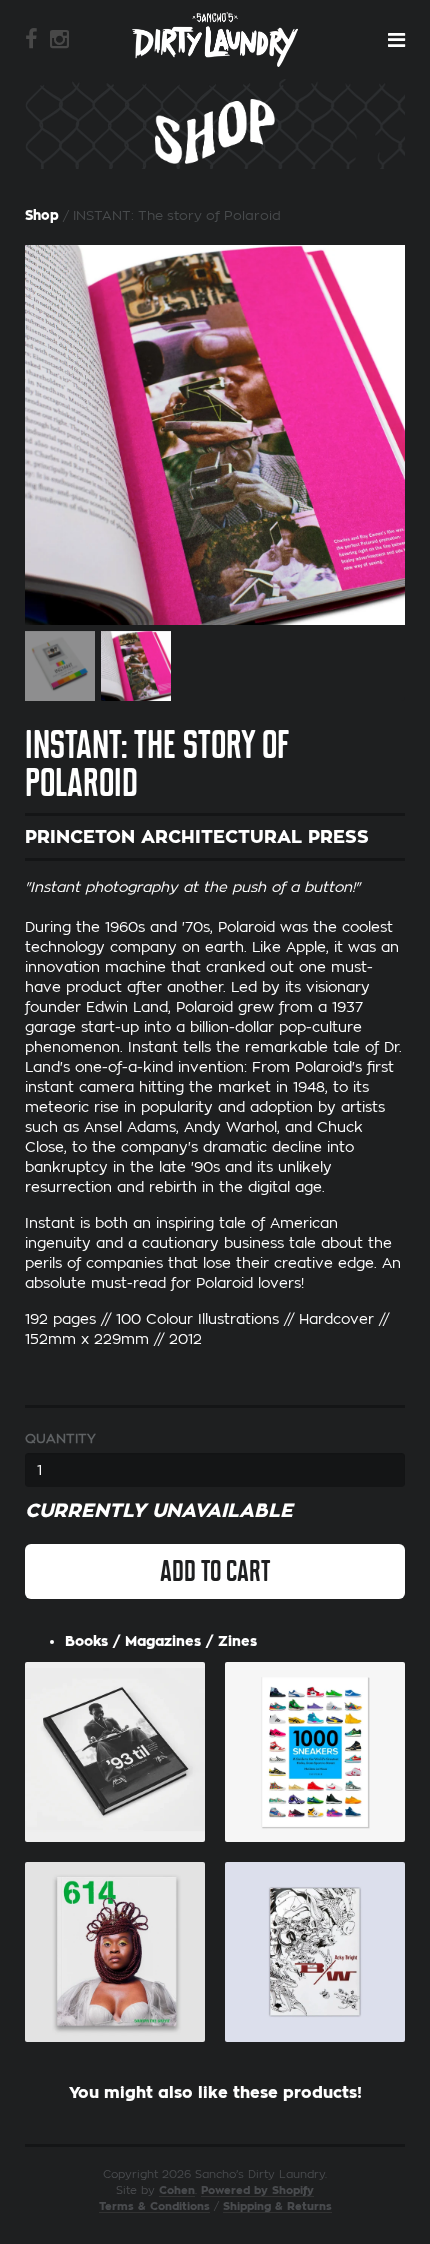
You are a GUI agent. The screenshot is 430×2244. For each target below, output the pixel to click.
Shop (42, 215)
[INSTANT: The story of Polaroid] (215, 435)
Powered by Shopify (257, 2190)
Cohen (177, 2190)
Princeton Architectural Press (197, 837)
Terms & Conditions (154, 2206)
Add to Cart (215, 1571)
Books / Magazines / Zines (161, 1641)
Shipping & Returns (277, 2206)
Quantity (60, 1438)
